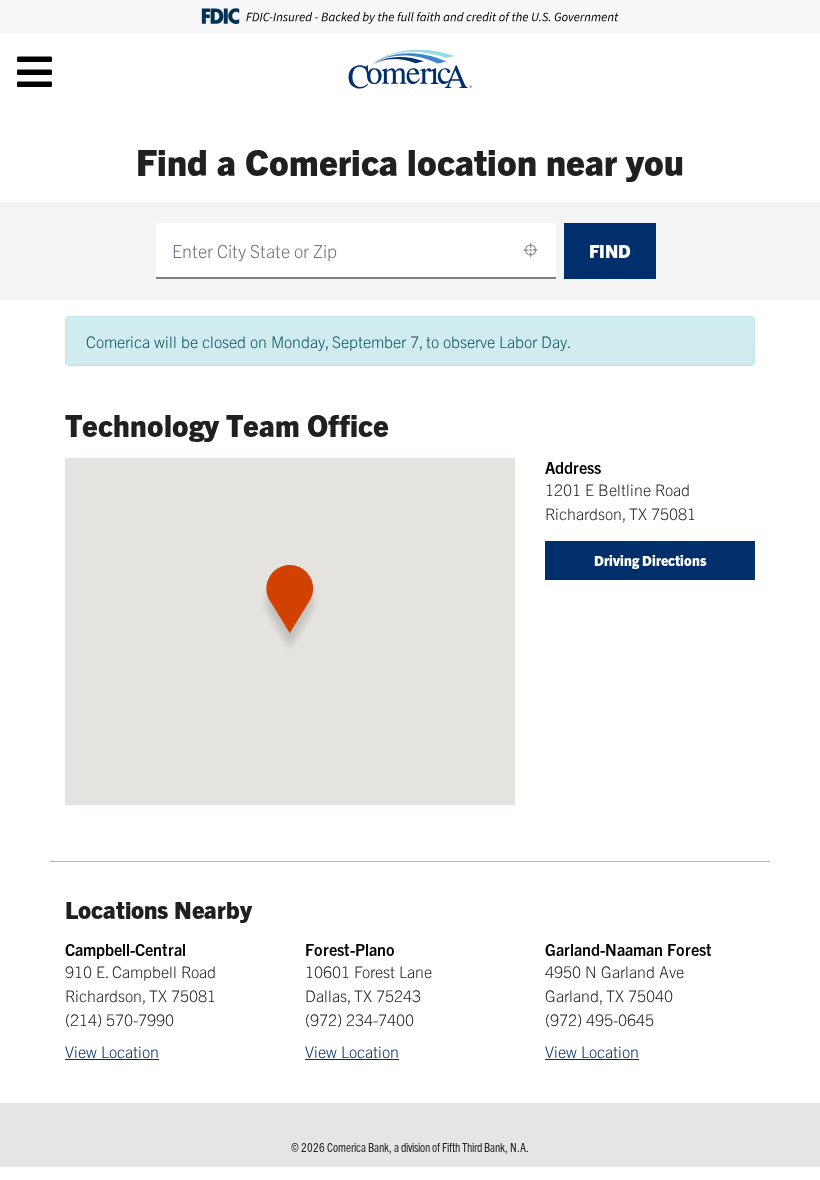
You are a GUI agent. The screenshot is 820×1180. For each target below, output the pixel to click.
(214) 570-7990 (119, 1019)
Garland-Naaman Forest (628, 949)
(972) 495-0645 (599, 1019)
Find (610, 250)
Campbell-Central (125, 949)
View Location (112, 1051)
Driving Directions (650, 560)
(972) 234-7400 (359, 1019)
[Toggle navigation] (34, 71)
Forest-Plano (350, 949)
